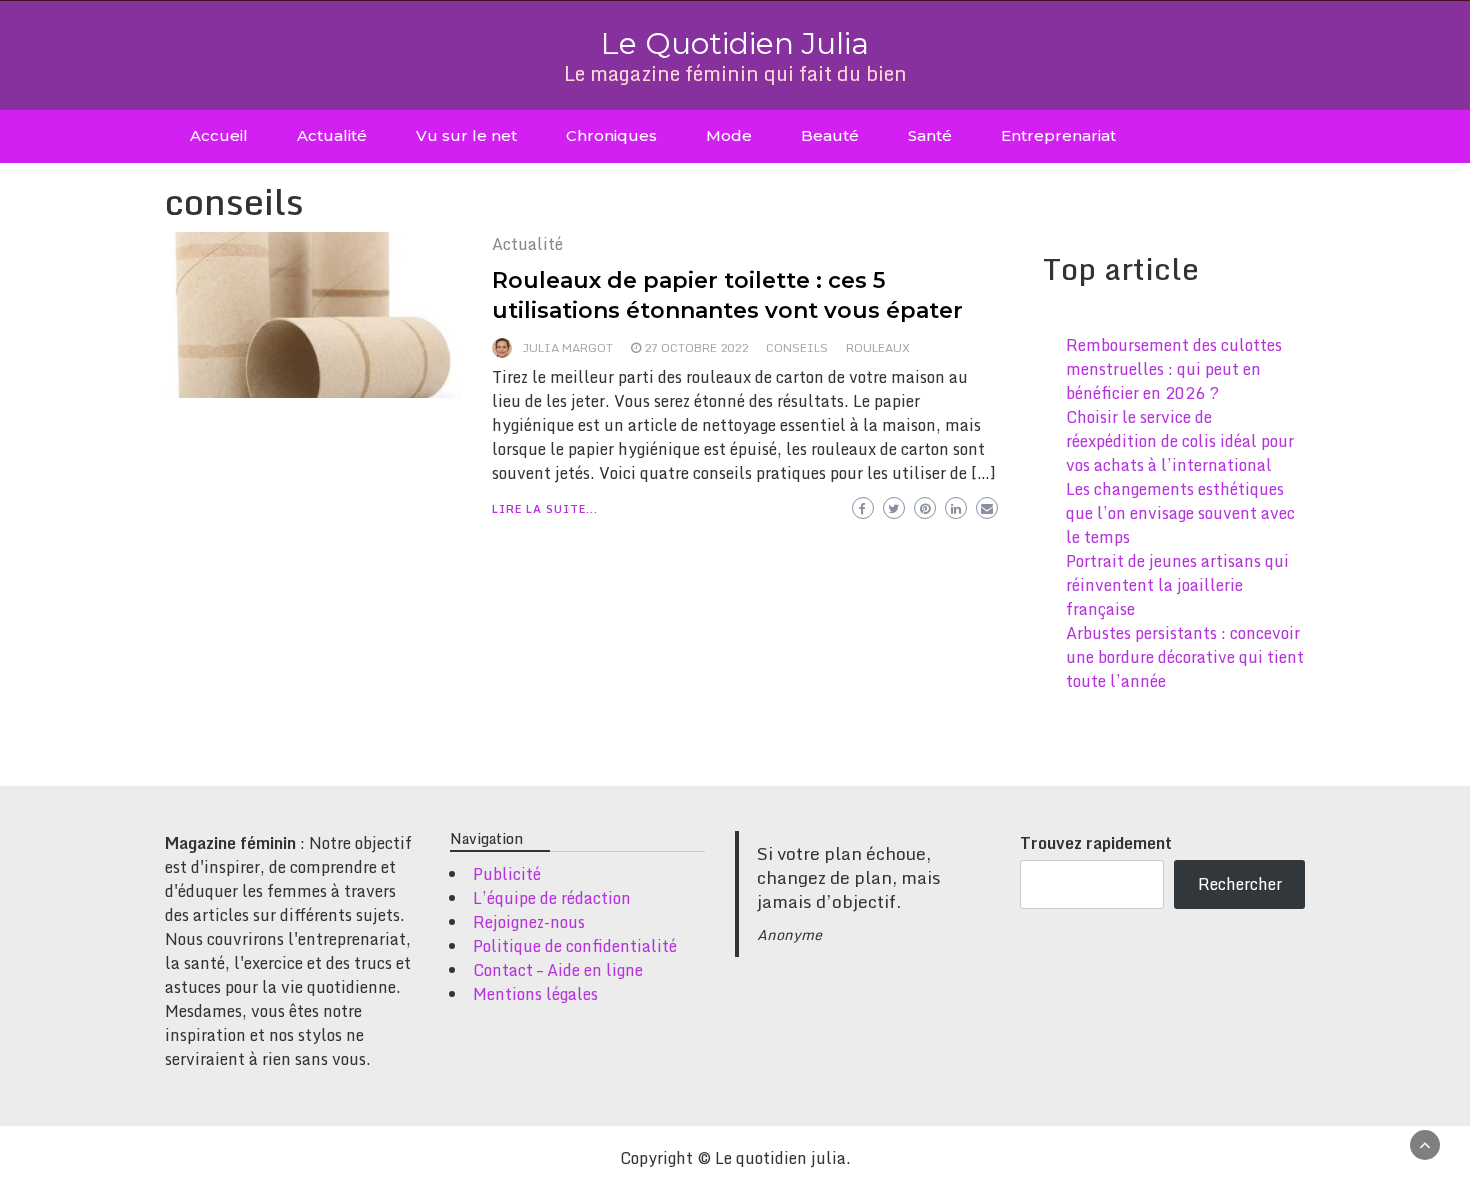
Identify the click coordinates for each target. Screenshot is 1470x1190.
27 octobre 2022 (696, 347)
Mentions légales (535, 994)
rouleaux (878, 347)
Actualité (332, 135)
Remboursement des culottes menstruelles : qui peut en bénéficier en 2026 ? (1174, 369)
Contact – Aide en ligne (558, 970)
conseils (797, 347)
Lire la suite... (545, 509)
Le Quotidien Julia (735, 43)
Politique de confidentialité (575, 946)
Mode (729, 135)
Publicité (507, 874)
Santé (930, 135)
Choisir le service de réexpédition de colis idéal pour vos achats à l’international (1180, 441)
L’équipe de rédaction (552, 898)
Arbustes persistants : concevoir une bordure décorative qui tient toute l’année (1185, 657)
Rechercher (1240, 884)
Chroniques (611, 135)
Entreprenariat (1058, 135)
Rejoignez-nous (529, 922)
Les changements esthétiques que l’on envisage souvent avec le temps (1180, 513)
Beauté (830, 135)
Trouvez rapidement (1096, 843)
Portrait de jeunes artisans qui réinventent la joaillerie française (1177, 585)
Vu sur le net (466, 135)
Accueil (219, 135)
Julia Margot (567, 347)
